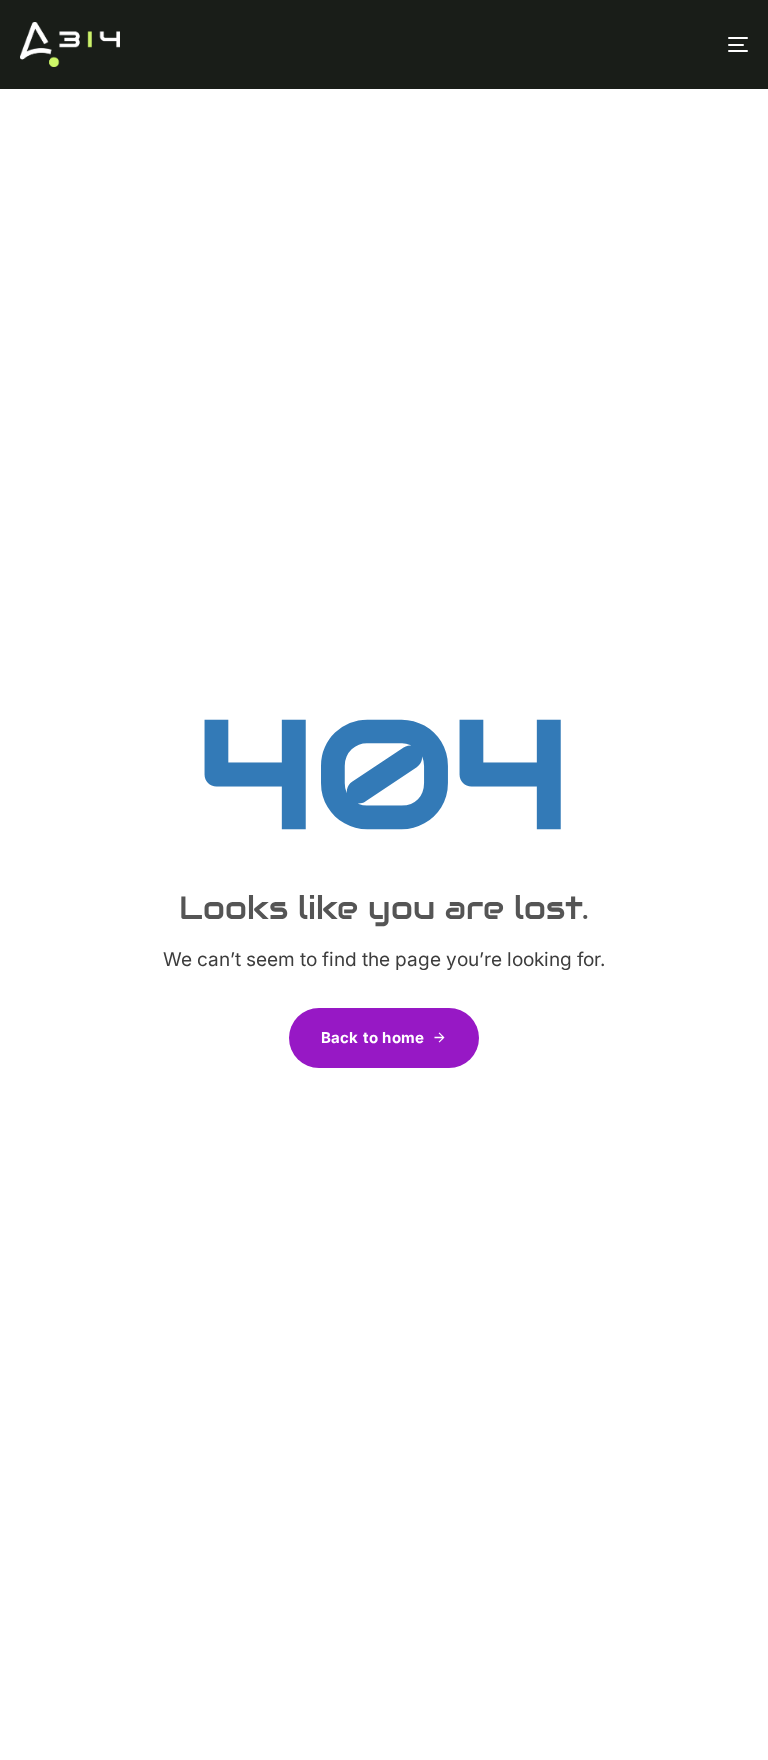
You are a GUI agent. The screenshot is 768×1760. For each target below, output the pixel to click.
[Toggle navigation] (626, 44)
